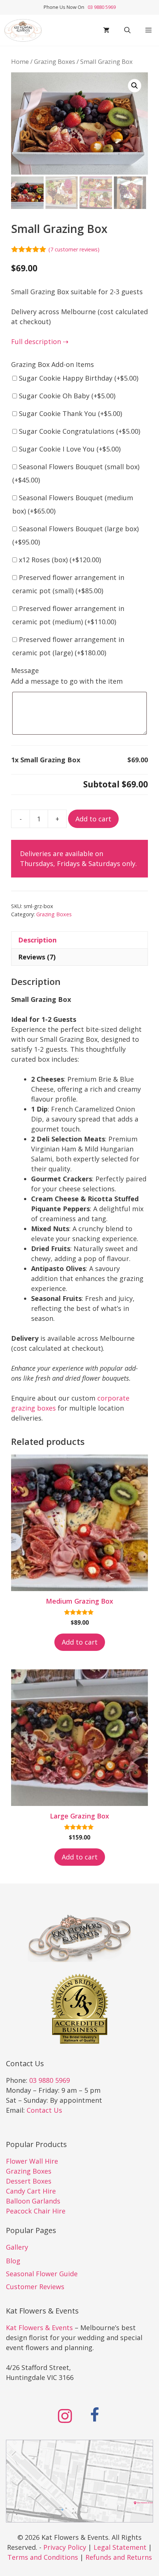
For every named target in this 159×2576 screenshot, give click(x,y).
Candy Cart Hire (31, 2191)
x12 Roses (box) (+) (59, 560)
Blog (13, 2261)
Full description (36, 341)
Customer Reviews (35, 2287)
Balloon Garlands (33, 2201)
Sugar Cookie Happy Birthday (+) (78, 378)
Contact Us (44, 2110)
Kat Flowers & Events (39, 2328)
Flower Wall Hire (32, 2161)
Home (20, 61)
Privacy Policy (65, 2547)
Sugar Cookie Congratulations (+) (79, 431)
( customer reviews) (74, 249)
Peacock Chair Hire (36, 2211)
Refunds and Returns (119, 2557)
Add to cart (93, 819)
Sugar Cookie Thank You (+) (70, 413)
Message (25, 670)
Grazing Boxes (55, 61)
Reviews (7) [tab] (37, 957)
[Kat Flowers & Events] (23, 30)
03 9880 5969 (101, 7)
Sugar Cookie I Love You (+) (69, 449)
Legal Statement (120, 2547)
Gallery (17, 2247)
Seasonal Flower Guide (42, 2274)
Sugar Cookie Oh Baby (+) (66, 396)
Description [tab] (37, 940)
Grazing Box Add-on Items (53, 364)
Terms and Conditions (43, 2557)
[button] (127, 30)
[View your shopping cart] (106, 30)
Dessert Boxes (29, 2181)
